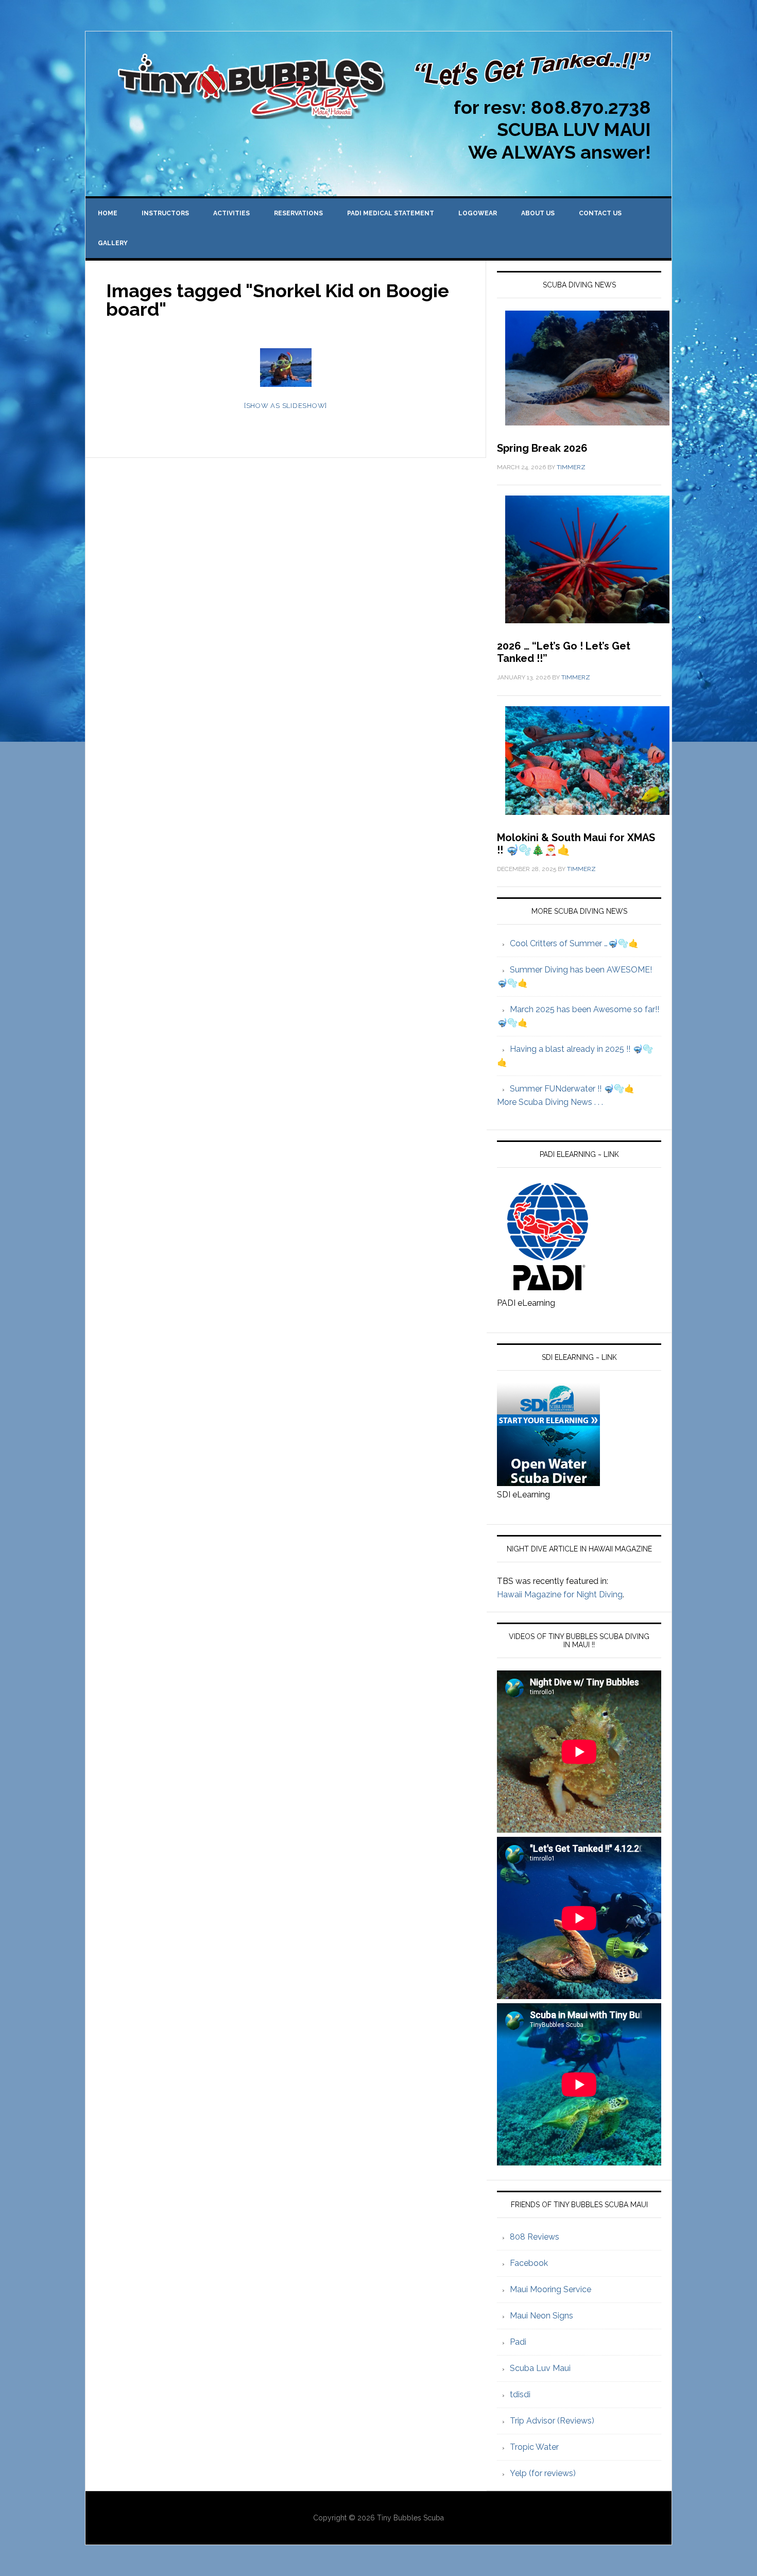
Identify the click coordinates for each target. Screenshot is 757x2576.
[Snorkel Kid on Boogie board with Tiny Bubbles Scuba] (286, 368)
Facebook (529, 2263)
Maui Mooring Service (550, 2289)
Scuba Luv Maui (540, 2368)
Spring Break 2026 (542, 448)
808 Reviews (535, 2237)
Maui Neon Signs (541, 2316)
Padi (518, 2342)
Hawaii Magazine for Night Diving (560, 1594)
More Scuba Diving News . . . (550, 1102)
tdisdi (520, 2394)
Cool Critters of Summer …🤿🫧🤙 (574, 943)
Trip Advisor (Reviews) (552, 2421)
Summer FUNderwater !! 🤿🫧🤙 (572, 1089)
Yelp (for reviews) (543, 2473)
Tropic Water (534, 2447)
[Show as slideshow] (286, 406)
